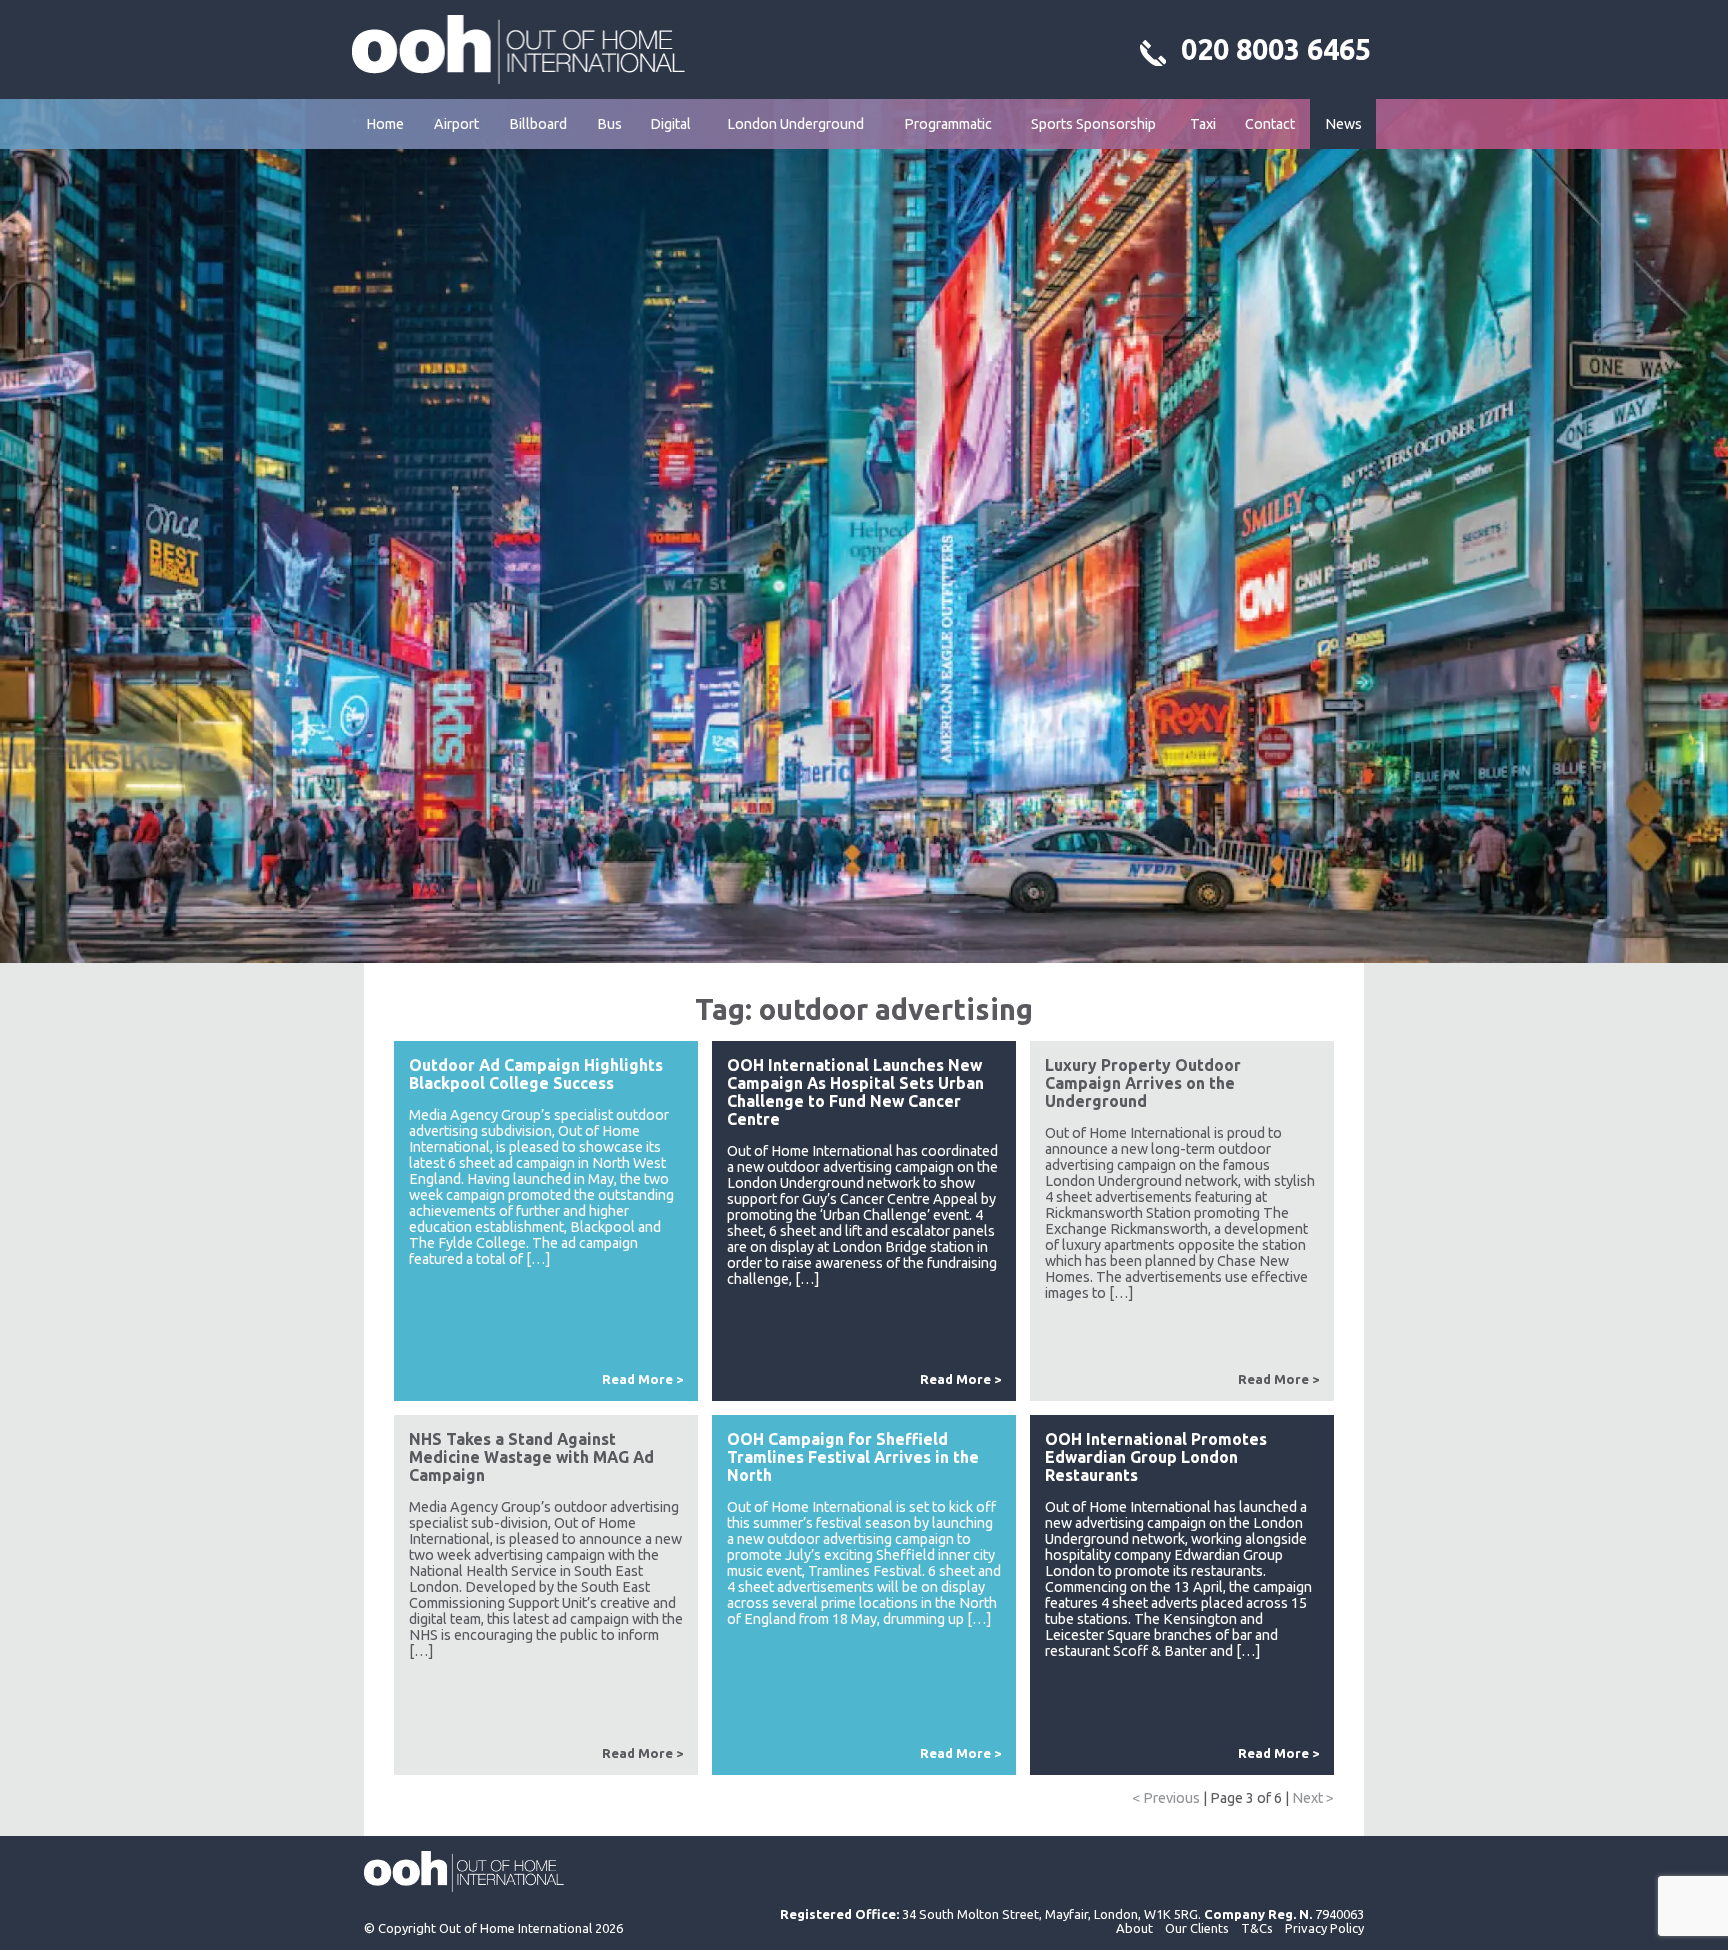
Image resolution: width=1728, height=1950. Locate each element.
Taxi (1203, 124)
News (1343, 124)
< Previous (1166, 1798)
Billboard (538, 124)
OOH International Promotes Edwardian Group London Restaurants (1156, 1457)
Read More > (642, 1379)
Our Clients (1197, 1928)
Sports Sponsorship (1093, 124)
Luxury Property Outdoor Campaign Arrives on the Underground (1143, 1083)
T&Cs (1257, 1928)
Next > (1313, 1798)
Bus (609, 124)
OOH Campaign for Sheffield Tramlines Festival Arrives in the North (853, 1457)
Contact (1270, 124)
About (1134, 1928)
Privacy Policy (1324, 1928)
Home (385, 124)
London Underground (795, 124)
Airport (456, 124)
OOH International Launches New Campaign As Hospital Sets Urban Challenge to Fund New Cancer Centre (855, 1092)
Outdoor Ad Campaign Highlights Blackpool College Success (536, 1074)
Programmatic (948, 124)
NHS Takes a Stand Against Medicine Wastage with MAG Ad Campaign (531, 1457)
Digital (670, 124)
